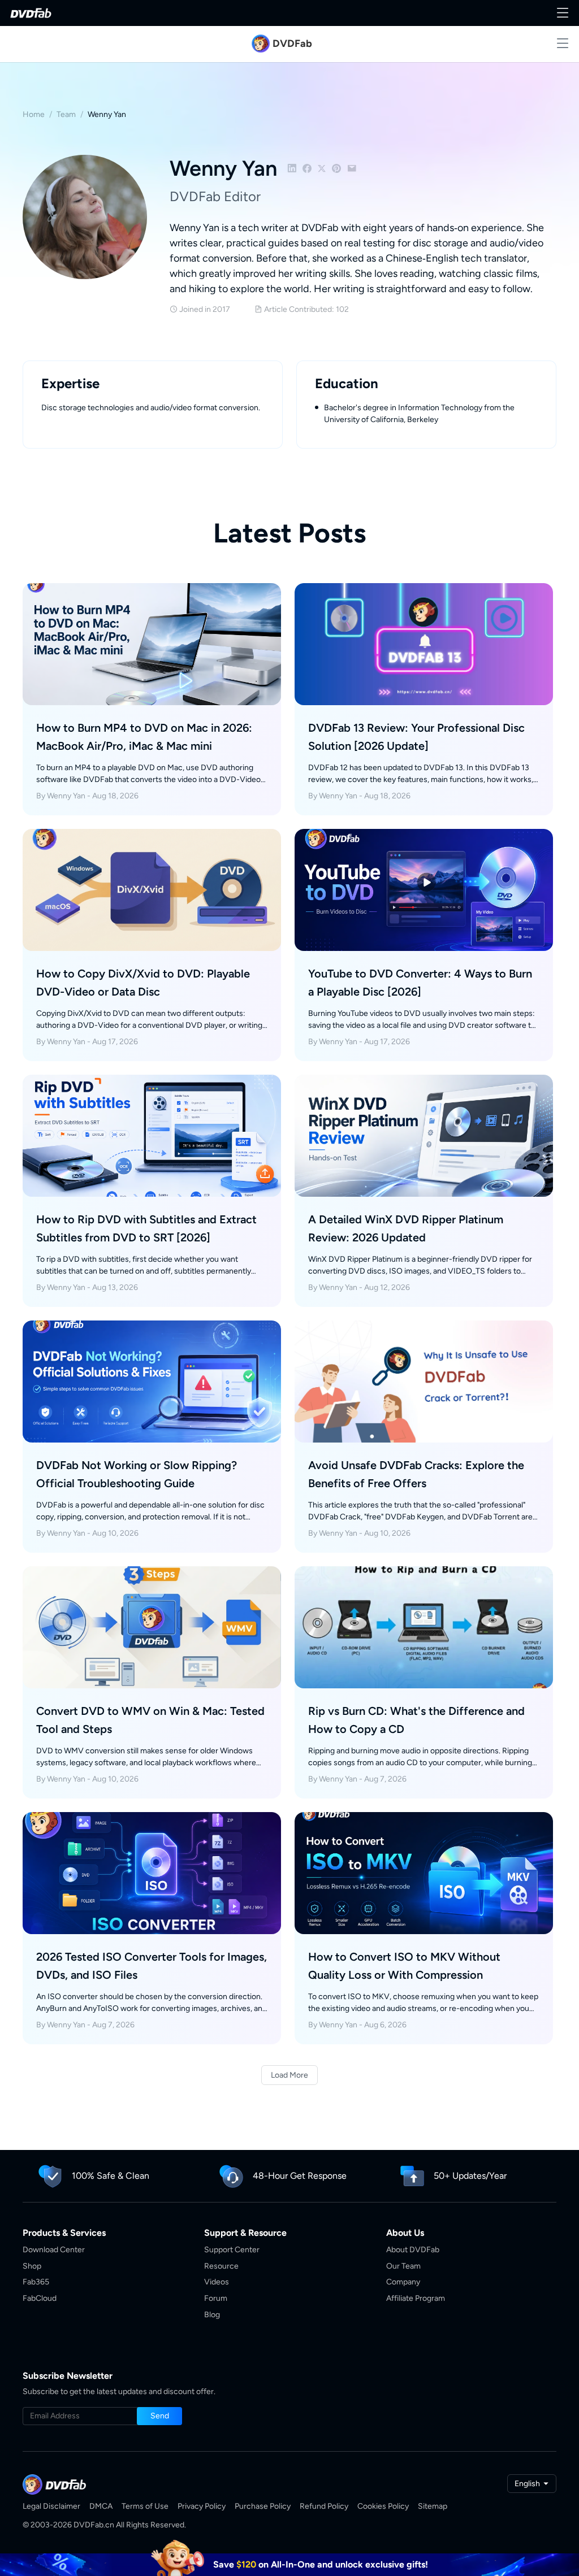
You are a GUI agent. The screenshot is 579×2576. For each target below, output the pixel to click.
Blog (212, 2315)
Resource (221, 2266)
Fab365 (36, 2282)
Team (66, 114)
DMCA (101, 2506)
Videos (217, 2282)
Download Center (54, 2250)
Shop (32, 2266)
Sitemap (433, 2506)
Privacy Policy (202, 2506)
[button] (159, 2416)
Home (34, 114)
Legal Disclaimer (51, 2506)
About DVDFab (413, 2250)
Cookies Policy (383, 2506)
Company (403, 2282)
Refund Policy (324, 2506)
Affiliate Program (416, 2298)
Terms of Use (145, 2506)
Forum (216, 2298)
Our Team (403, 2266)
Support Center (232, 2250)
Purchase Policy (263, 2506)
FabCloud (40, 2298)
